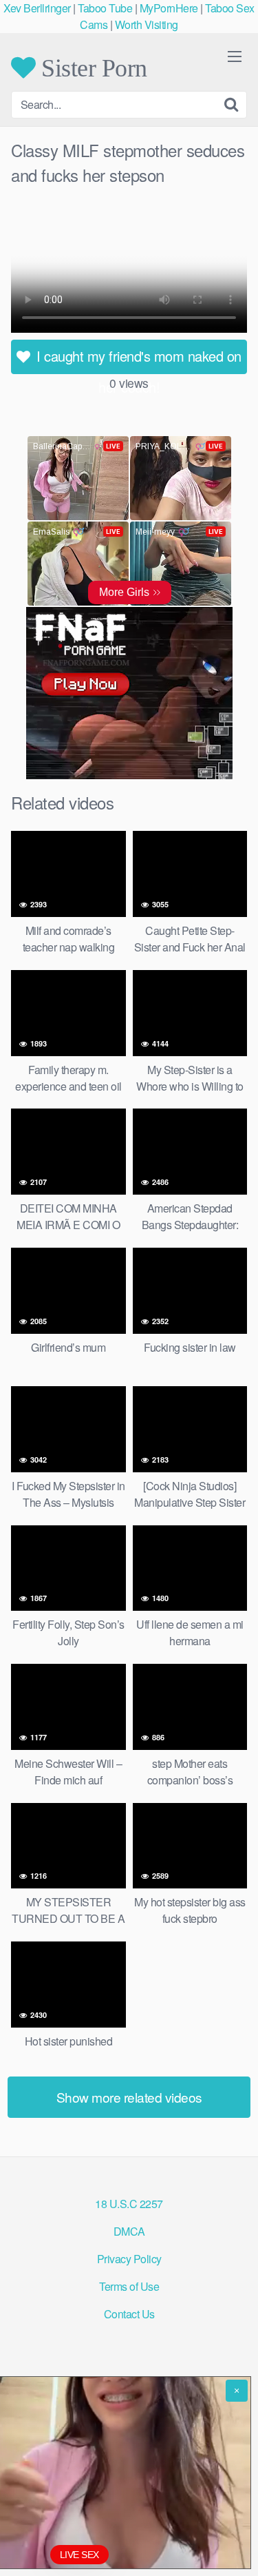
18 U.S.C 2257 (129, 2204)
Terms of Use (129, 2286)
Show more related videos (129, 2097)
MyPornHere (169, 8)
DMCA (129, 2231)
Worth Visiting (147, 24)
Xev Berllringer (37, 8)
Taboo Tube (105, 8)
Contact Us (129, 2314)
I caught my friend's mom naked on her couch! (137, 360)
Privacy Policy (129, 2259)
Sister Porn (92, 68)
